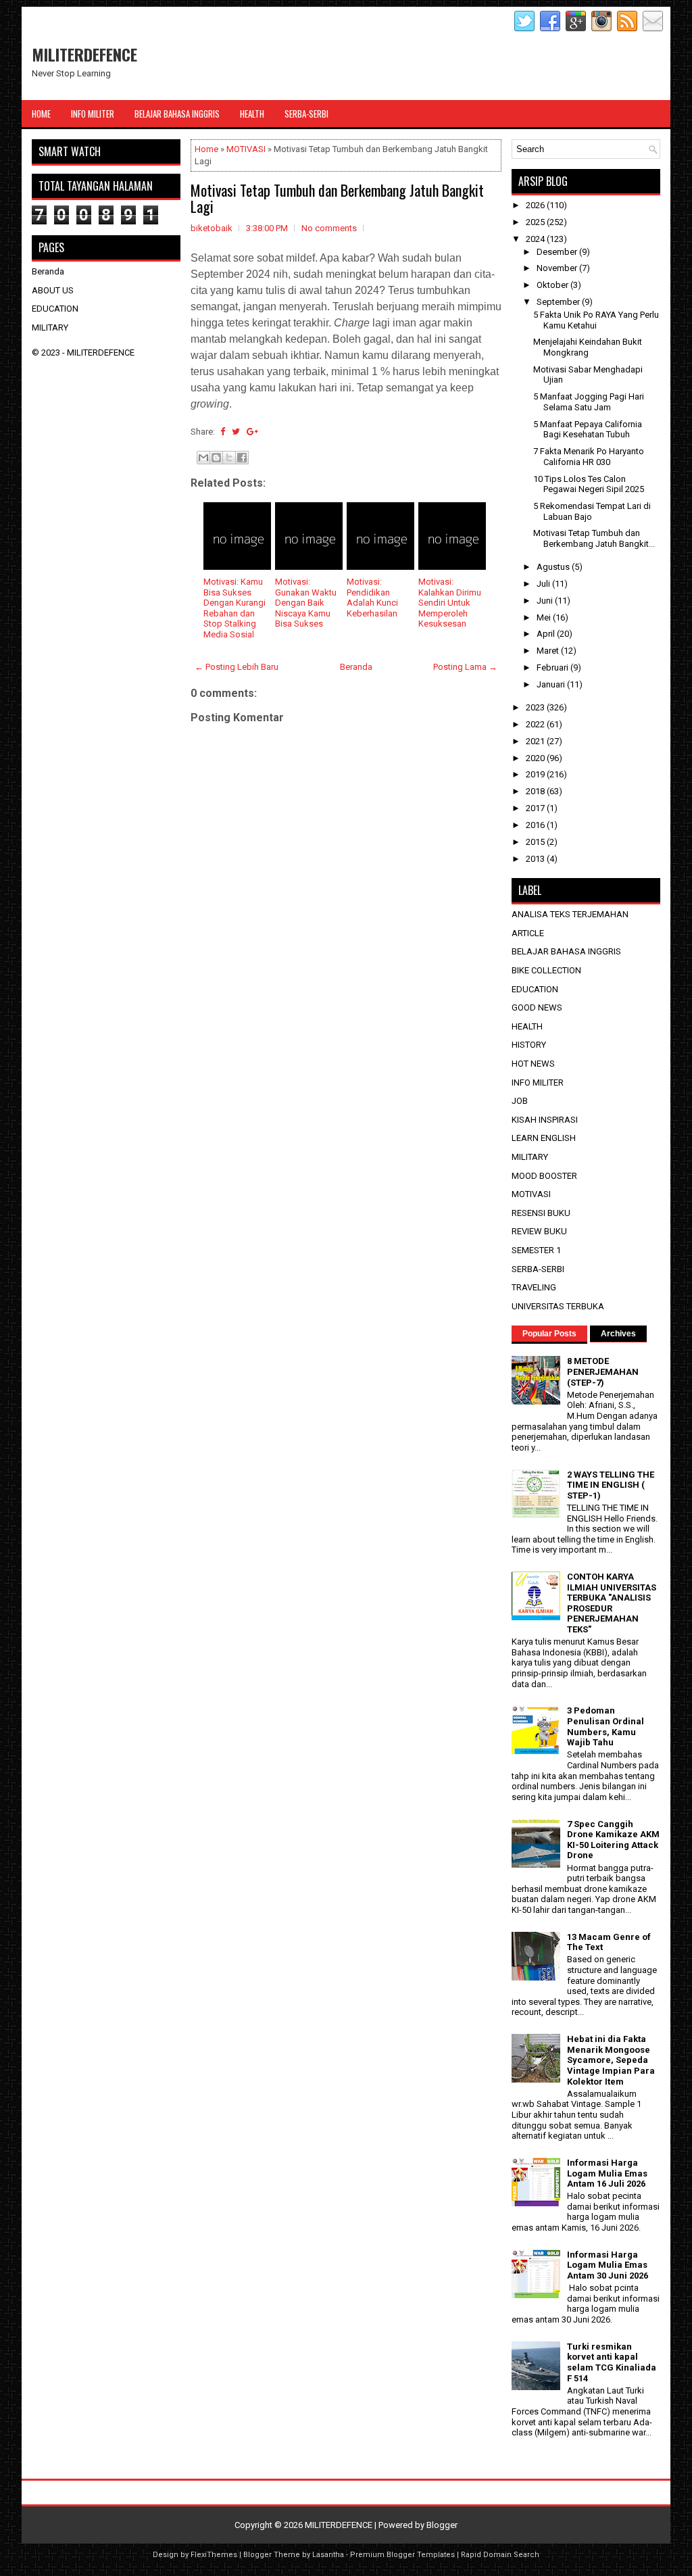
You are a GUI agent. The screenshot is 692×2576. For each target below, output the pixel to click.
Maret (549, 651)
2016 (536, 825)
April (547, 634)
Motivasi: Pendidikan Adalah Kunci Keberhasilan (372, 598)
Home (41, 114)
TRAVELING (534, 1287)
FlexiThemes (214, 2555)
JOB (520, 1101)
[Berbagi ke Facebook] (242, 458)
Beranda (356, 667)
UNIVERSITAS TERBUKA (558, 1306)
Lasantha (328, 2555)
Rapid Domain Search (500, 2555)
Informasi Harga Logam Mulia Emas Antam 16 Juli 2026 (607, 2173)
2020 (536, 758)
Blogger (442, 2525)
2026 (536, 205)
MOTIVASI (246, 149)
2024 (536, 239)
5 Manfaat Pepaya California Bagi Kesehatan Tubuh (588, 430)
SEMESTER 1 (536, 1250)
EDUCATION (55, 309)
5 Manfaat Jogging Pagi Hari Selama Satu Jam (589, 402)
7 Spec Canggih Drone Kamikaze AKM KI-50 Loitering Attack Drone (613, 1840)
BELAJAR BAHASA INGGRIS (566, 951)
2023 (536, 707)
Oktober (553, 285)
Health (252, 114)
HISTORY (529, 1045)
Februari (553, 667)
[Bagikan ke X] (229, 458)
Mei (545, 617)
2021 (536, 741)
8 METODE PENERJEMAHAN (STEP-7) (603, 1371)
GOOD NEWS (537, 1007)
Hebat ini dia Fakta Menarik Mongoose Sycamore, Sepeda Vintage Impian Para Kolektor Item (611, 2060)
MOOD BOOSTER (544, 1176)
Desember (558, 252)
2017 (536, 808)
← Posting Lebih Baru (237, 667)
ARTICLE (528, 933)
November (558, 268)
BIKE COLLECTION (546, 970)
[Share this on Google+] (252, 432)
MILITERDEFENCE (84, 54)
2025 (536, 222)
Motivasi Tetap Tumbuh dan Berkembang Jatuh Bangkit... (594, 538)
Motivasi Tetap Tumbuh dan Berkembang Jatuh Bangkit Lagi (337, 198)
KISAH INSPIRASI (545, 1120)
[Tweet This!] (236, 432)
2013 (536, 859)
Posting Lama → (465, 667)
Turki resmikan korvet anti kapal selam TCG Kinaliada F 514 (612, 2362)
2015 (536, 842)
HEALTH (527, 1026)
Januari (552, 684)
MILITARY (50, 327)
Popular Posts (549, 1334)
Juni (546, 601)
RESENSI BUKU (541, 1213)
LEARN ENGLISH (544, 1138)
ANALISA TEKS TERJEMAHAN (570, 914)
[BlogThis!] (216, 458)
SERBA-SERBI (538, 1269)
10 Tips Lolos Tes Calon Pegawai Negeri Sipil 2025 (589, 484)
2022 (536, 724)
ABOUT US (53, 290)
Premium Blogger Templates (402, 2555)
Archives (618, 1334)
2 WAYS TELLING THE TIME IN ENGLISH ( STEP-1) (611, 1485)
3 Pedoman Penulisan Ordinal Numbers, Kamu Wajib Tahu (605, 1726)
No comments (329, 228)
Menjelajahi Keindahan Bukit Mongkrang (588, 347)
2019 (536, 774)
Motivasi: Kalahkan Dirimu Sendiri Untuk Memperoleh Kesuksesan (450, 603)
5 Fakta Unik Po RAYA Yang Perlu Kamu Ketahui (596, 320)
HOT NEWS (533, 1064)
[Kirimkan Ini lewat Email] (203, 458)
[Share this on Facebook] (223, 432)
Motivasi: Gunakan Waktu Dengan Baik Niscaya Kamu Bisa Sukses (306, 603)
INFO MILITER (538, 1083)
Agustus (554, 567)
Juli (544, 584)
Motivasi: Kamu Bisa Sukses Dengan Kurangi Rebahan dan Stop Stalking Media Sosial (234, 608)
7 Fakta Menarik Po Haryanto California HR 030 (589, 457)
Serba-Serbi (306, 114)
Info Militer (93, 114)
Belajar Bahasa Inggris (177, 114)
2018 (536, 791)
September (559, 302)
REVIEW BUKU (539, 1231)
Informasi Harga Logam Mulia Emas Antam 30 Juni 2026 (608, 2265)
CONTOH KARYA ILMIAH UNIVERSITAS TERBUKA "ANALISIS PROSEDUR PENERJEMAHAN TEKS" (612, 1603)
